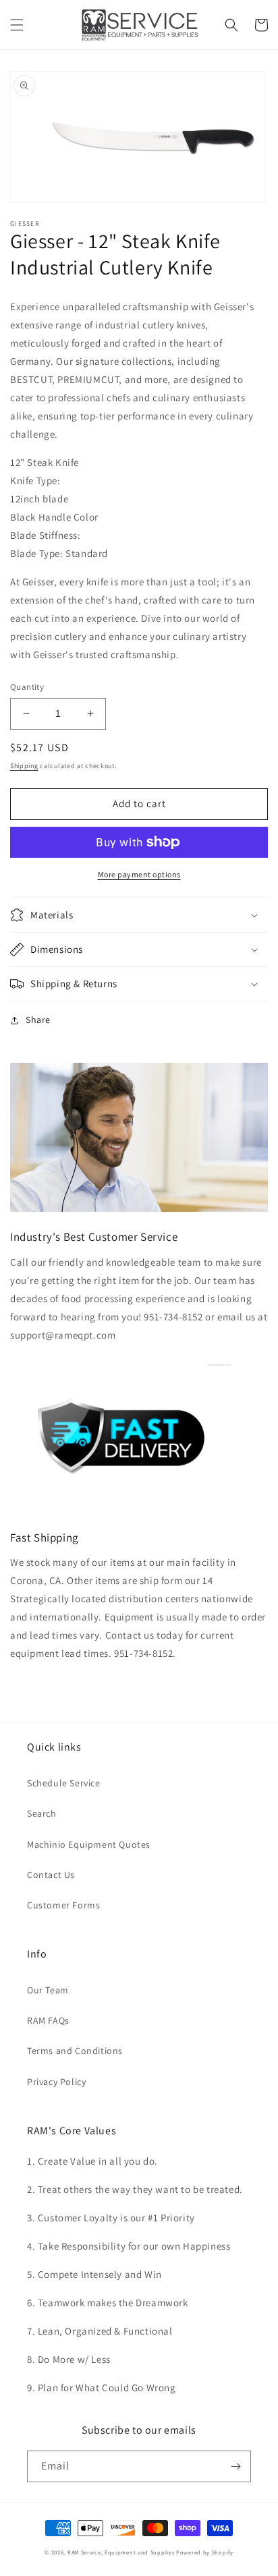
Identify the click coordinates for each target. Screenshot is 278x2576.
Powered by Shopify (205, 2552)
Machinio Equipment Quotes (89, 1844)
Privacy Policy (56, 2082)
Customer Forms (63, 1905)
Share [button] (38, 1020)
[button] (17, 25)
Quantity (27, 687)
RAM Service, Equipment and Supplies (121, 2552)
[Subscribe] (235, 2466)
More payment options (139, 874)
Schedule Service (64, 1783)
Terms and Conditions (75, 2051)
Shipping (24, 766)
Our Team (48, 1990)
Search (42, 1813)
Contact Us (51, 1875)
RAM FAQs (48, 2020)
